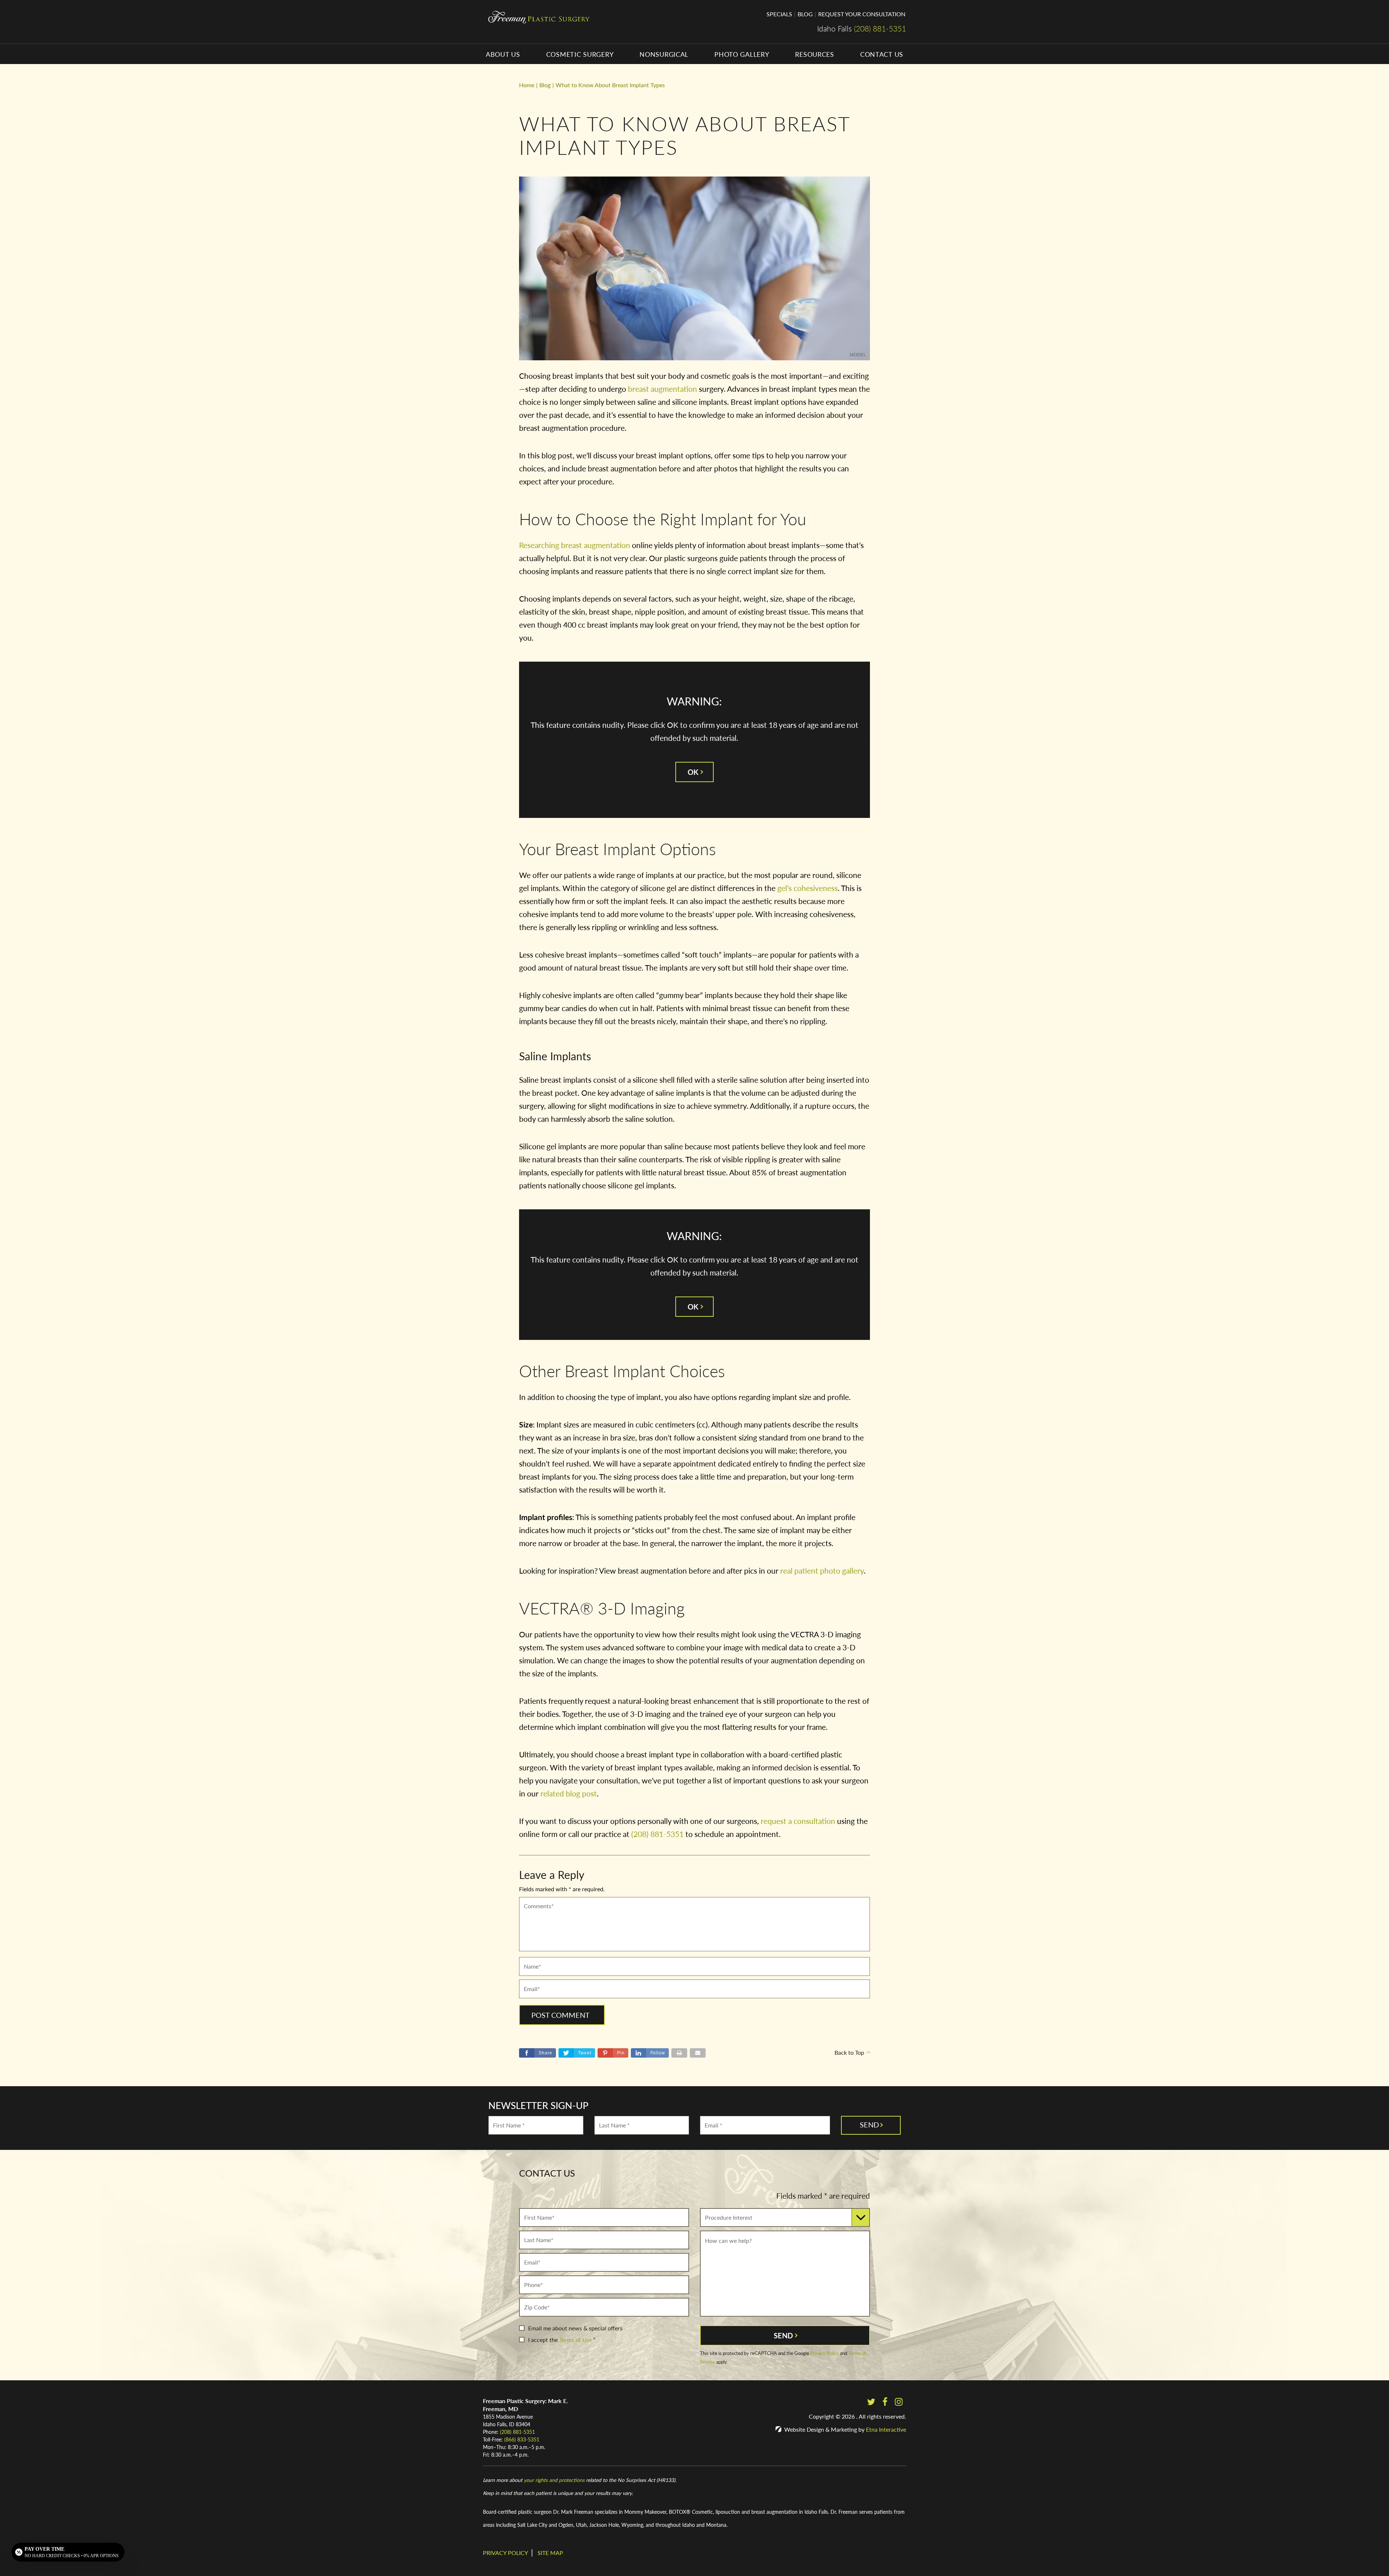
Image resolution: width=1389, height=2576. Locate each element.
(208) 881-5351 (517, 2432)
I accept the (543, 2340)
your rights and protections (554, 2480)
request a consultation (798, 1821)
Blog (805, 14)
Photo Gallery (742, 54)
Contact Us (882, 54)
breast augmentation (662, 389)
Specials (779, 14)
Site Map (550, 2553)
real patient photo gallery (822, 1571)
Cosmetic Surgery (580, 54)
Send (783, 2335)
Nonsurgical (664, 54)
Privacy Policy (825, 2353)
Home (527, 85)
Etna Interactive (886, 2429)
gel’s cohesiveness (808, 888)
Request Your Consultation (862, 14)
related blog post (569, 1793)
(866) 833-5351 (522, 2439)
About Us (503, 54)
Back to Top (849, 2052)
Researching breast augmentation (575, 545)
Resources (814, 54)
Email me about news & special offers (575, 2328)
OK (693, 772)
